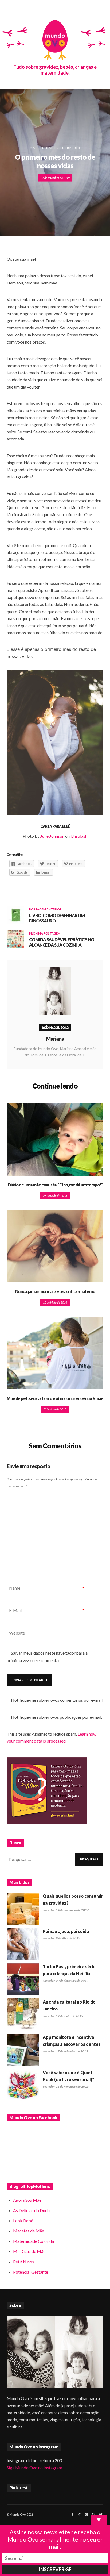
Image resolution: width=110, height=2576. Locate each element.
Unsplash (79, 836)
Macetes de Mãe (29, 2231)
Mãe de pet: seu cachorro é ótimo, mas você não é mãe (55, 1398)
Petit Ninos (23, 2262)
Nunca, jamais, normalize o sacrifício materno (55, 1291)
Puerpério (70, 148)
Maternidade (43, 148)
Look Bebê (23, 2221)
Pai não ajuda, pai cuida (66, 1931)
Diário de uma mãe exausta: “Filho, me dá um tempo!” (55, 1185)
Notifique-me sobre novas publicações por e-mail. (56, 1717)
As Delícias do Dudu (31, 2210)
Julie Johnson (52, 836)
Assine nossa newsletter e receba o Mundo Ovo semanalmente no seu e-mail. (55, 2539)
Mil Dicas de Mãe (29, 2251)
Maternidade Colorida (34, 2241)
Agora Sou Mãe (27, 2200)
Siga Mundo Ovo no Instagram (34, 2468)
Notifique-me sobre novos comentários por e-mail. (57, 1700)
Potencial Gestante (31, 2272)
